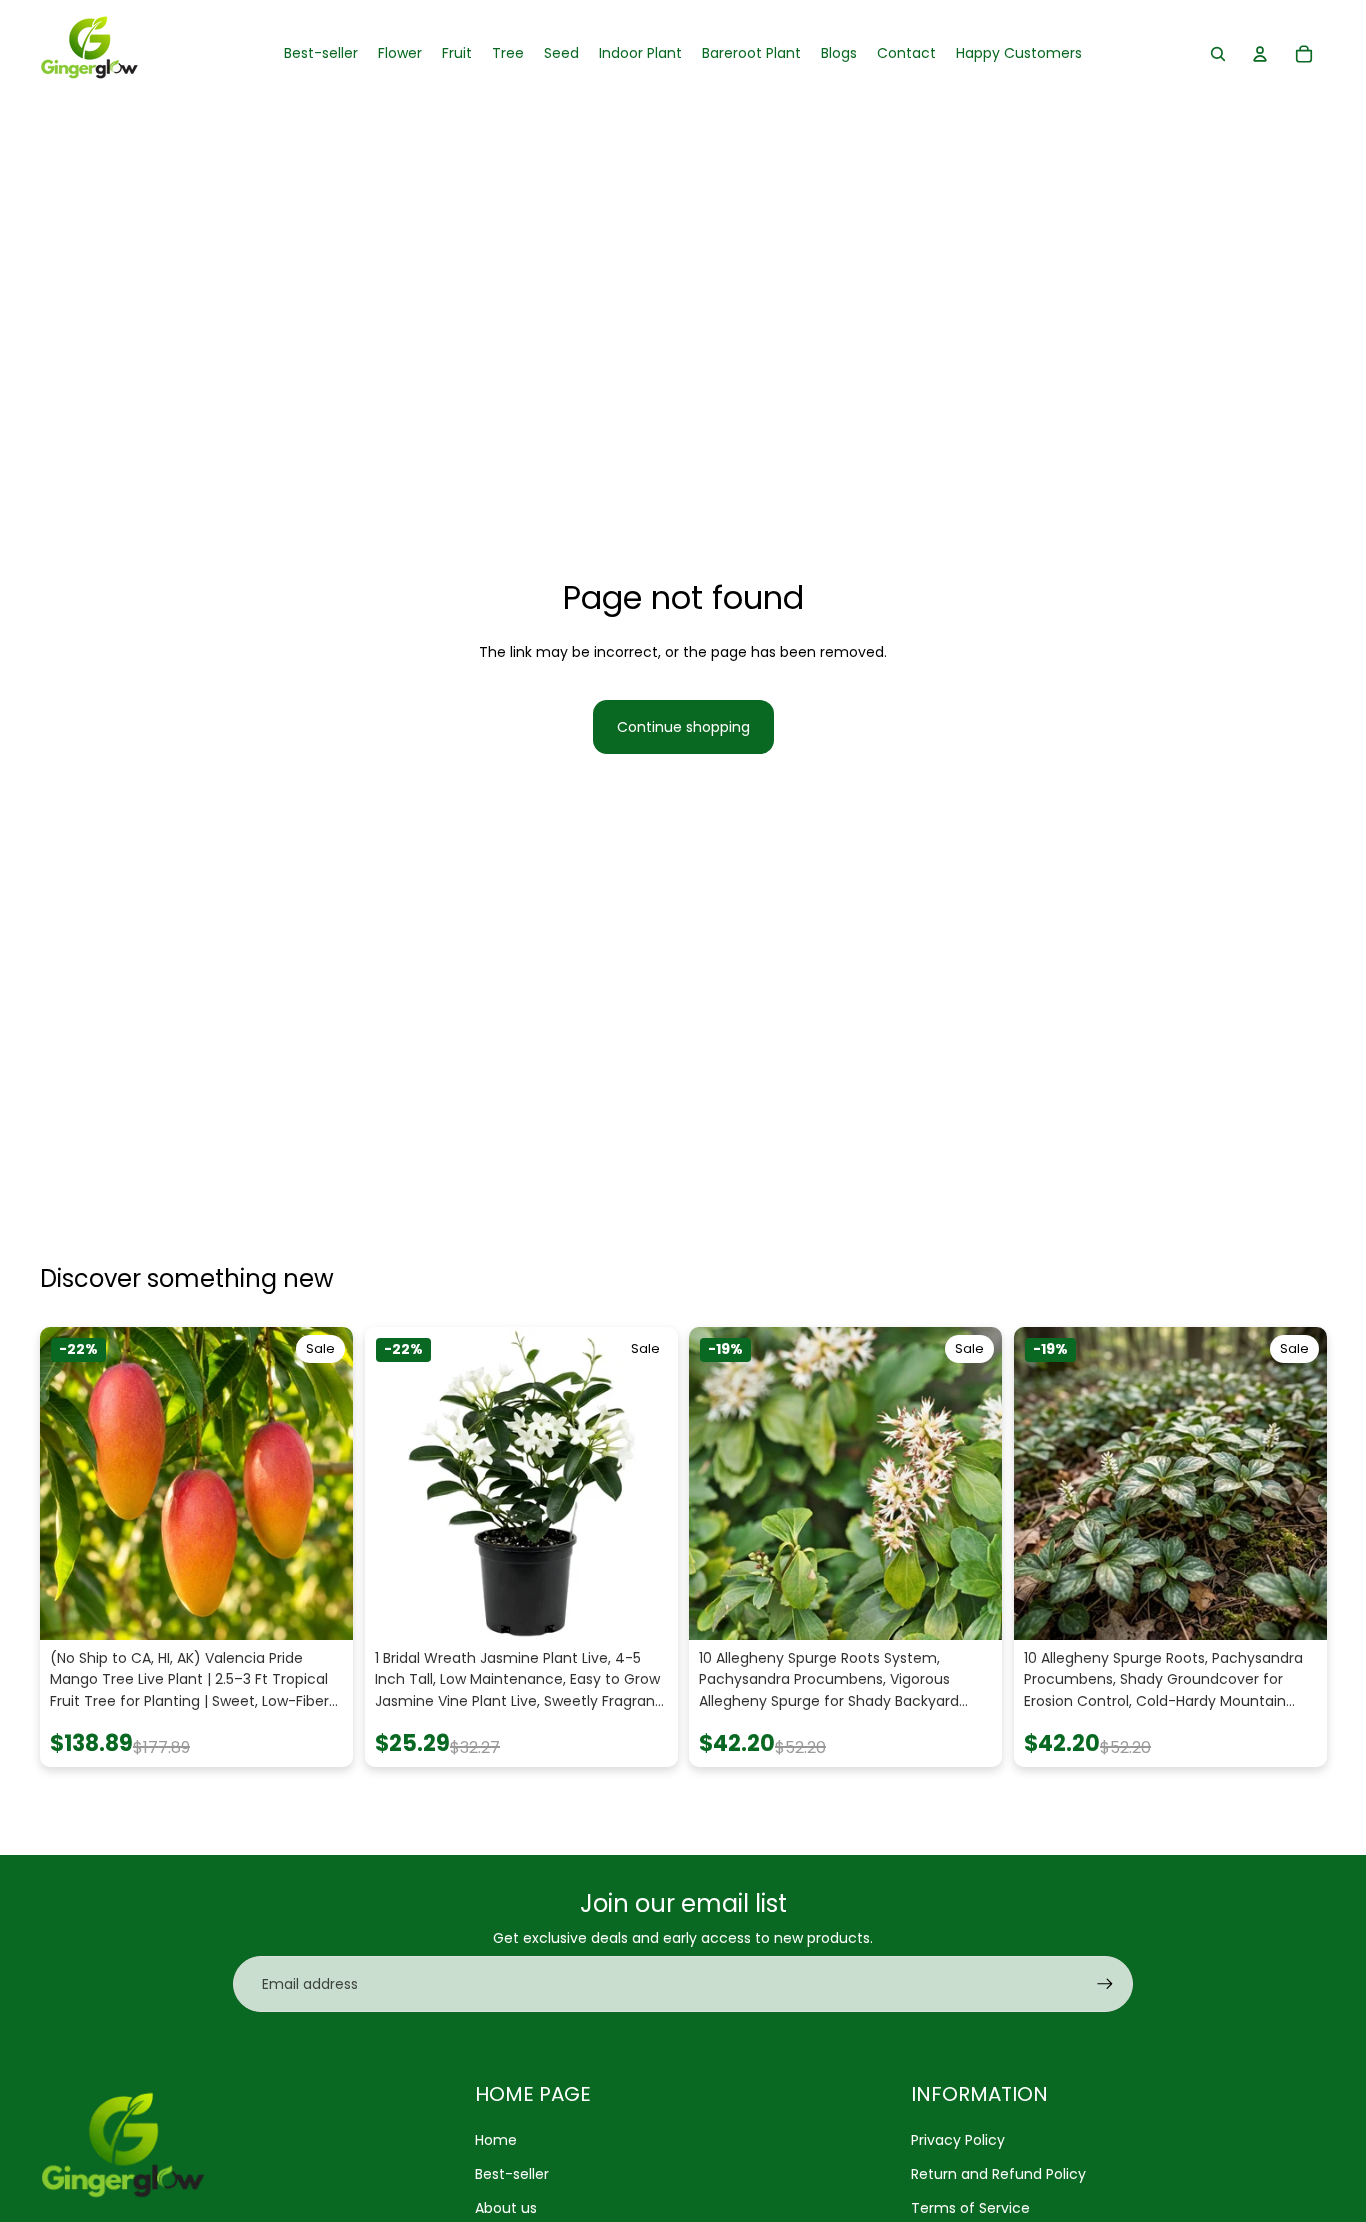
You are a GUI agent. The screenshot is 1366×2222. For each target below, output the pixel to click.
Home (496, 2140)
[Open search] (1218, 54)
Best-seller (512, 2174)
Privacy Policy (958, 2140)
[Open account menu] (1260, 54)
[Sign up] (1105, 1984)
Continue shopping (683, 727)
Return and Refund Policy (998, 2174)
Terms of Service (970, 2208)
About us (506, 2208)
